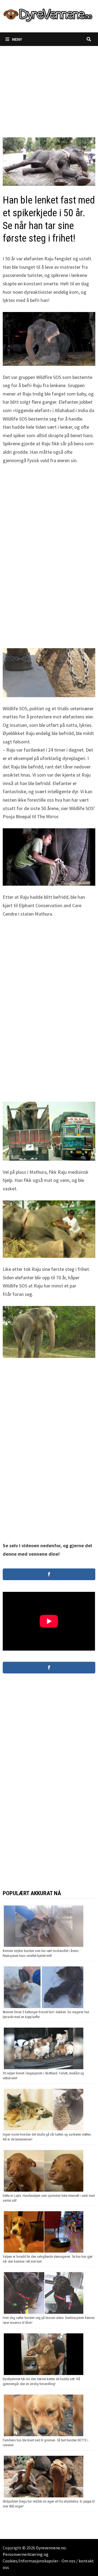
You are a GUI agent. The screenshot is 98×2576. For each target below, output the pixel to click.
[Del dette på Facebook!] (49, 1574)
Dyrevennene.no (51, 2548)
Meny (17, 39)
